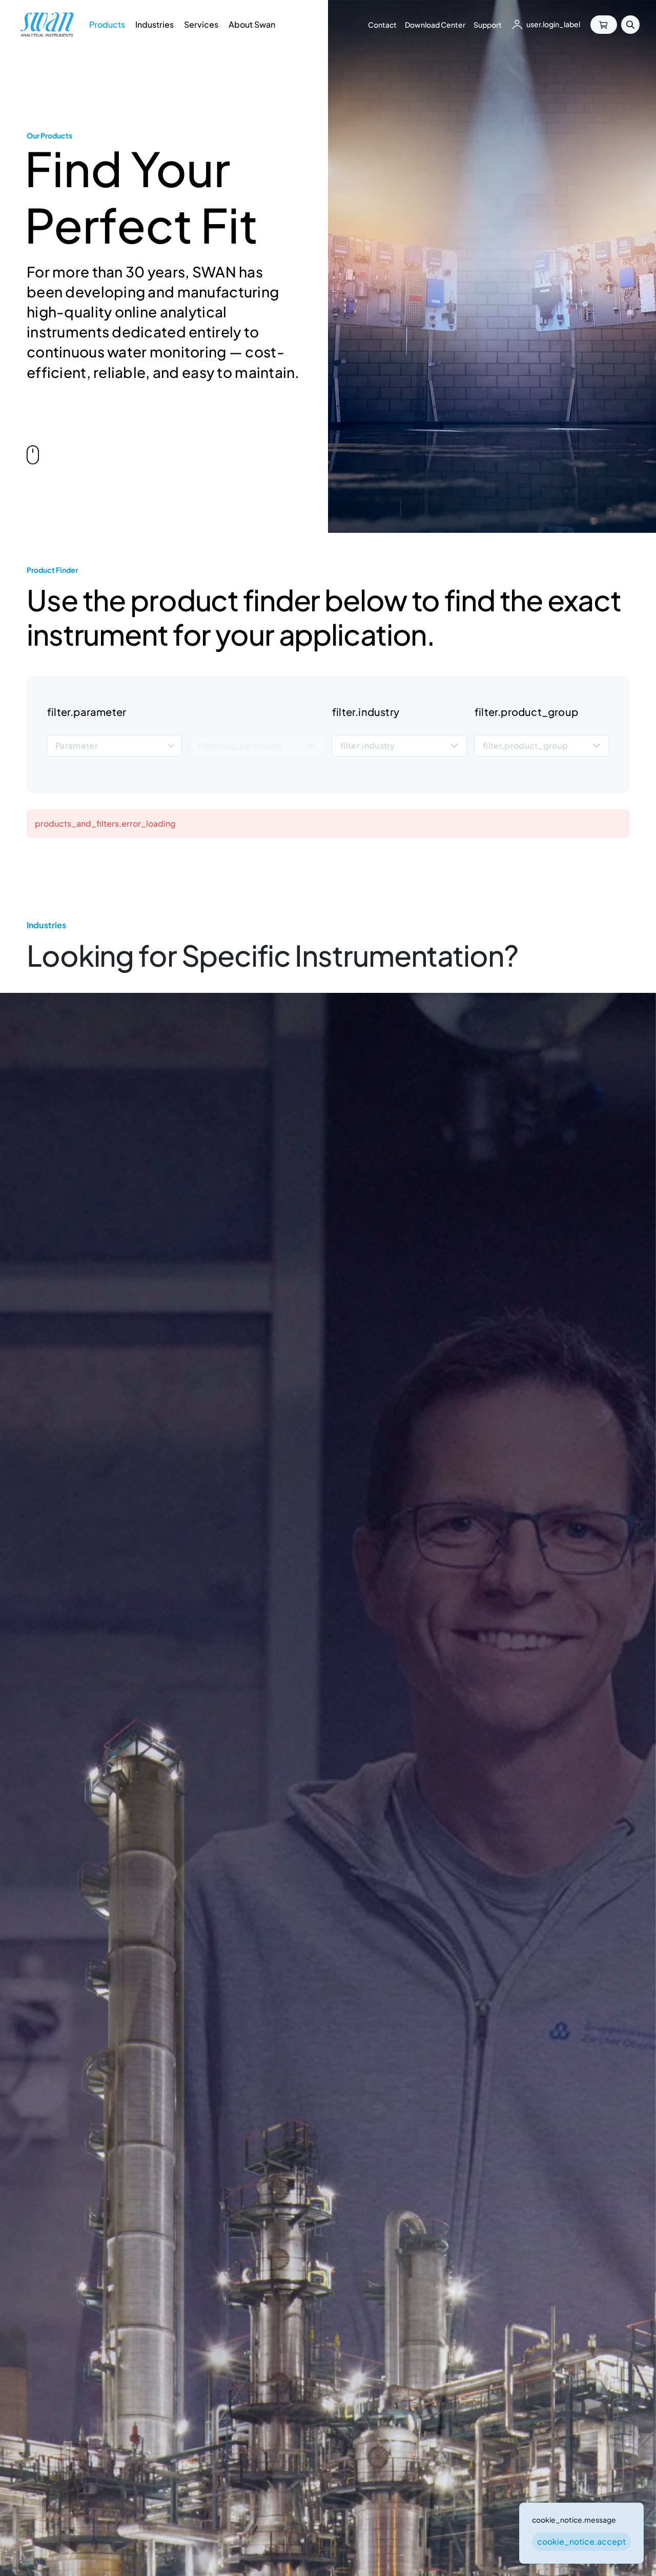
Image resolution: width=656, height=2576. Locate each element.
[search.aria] (630, 25)
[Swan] (47, 25)
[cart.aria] (604, 25)
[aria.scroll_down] (33, 456)
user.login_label (553, 24)
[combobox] (114, 746)
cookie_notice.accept (581, 2541)
